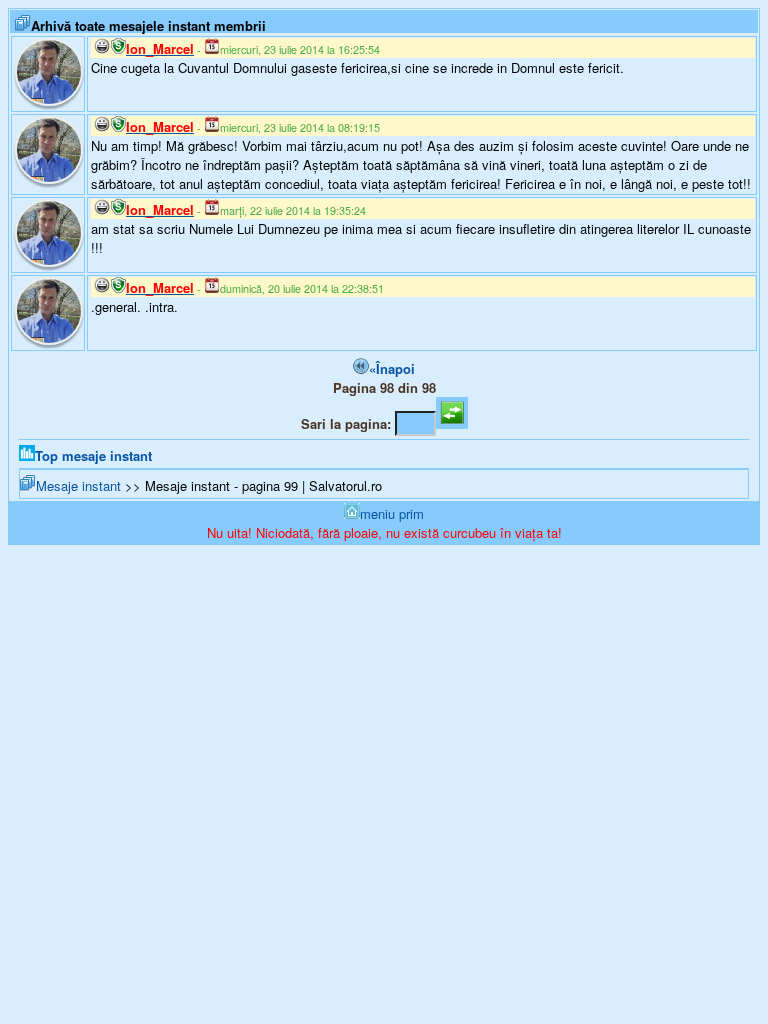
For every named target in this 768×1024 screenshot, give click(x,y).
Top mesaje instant (93, 455)
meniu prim (392, 513)
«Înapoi (392, 368)
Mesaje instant (78, 485)
